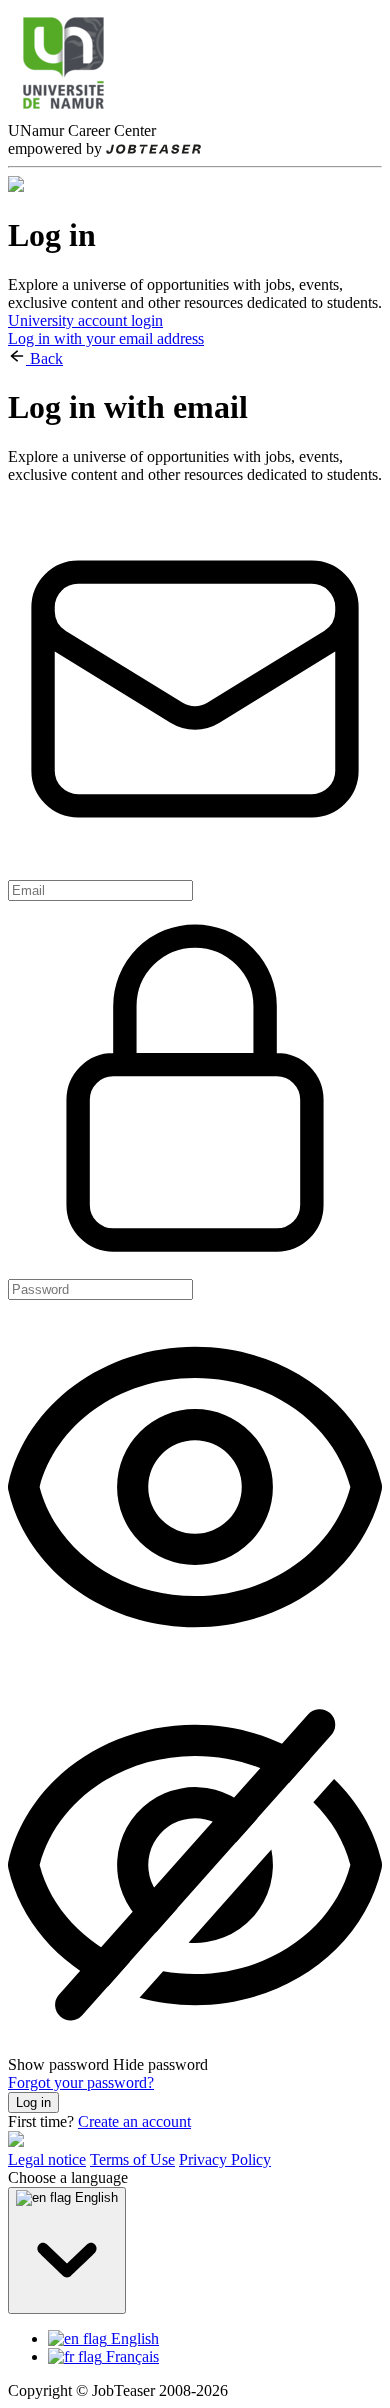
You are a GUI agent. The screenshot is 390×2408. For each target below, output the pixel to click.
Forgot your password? (81, 2082)
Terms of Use (132, 2159)
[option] (215, 2339)
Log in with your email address (106, 338)
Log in (33, 2102)
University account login (85, 320)
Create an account (134, 2121)
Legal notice (47, 2159)
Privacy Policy (225, 2159)
